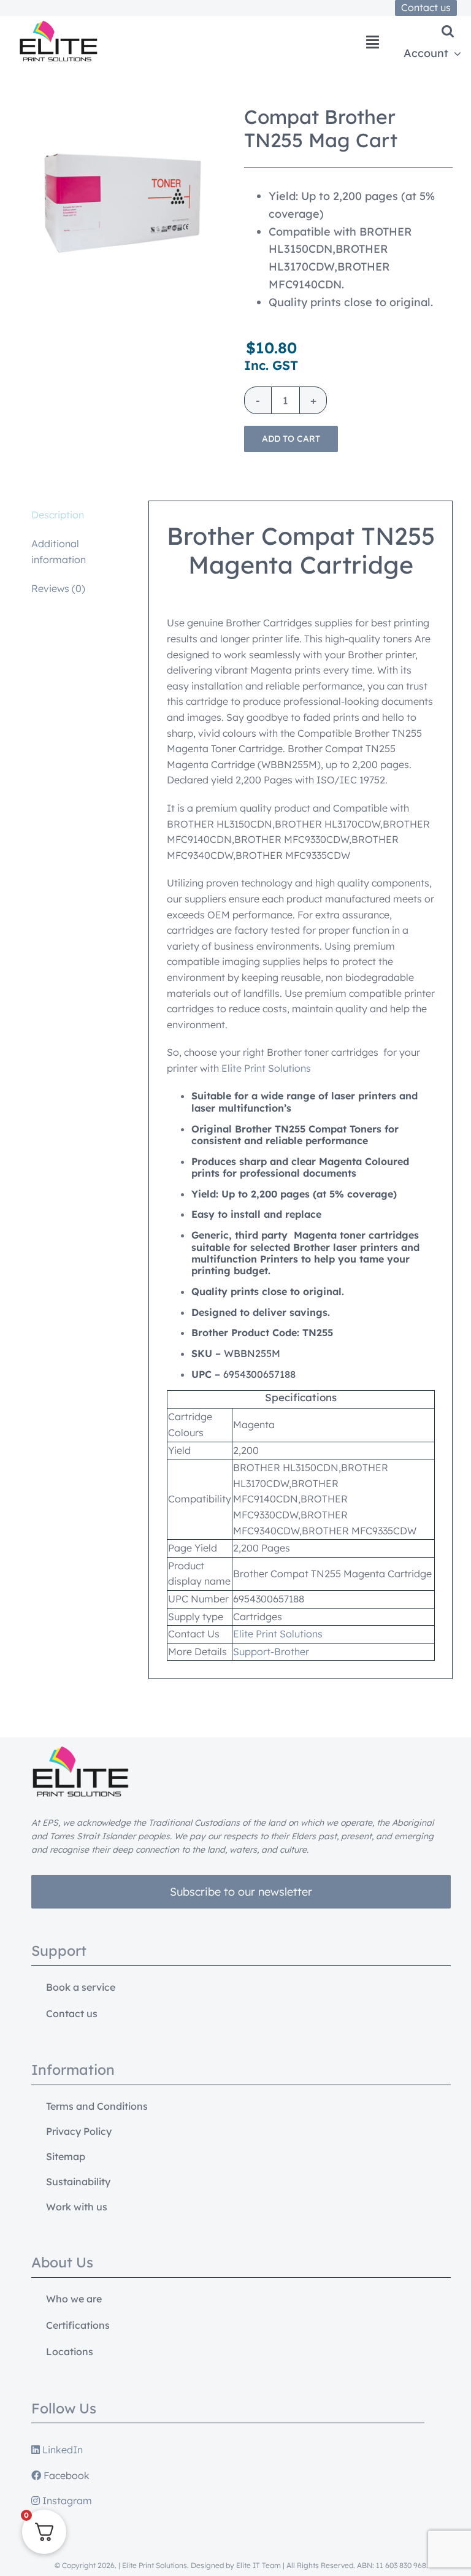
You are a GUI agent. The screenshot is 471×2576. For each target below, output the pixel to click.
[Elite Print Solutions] (58, 26)
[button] (448, 31)
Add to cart (291, 439)
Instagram (66, 2501)
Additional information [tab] (59, 552)
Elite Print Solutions (266, 1068)
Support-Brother (271, 1651)
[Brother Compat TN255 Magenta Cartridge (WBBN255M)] (123, 203)
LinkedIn (61, 2450)
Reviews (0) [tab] (58, 588)
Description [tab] (58, 515)
